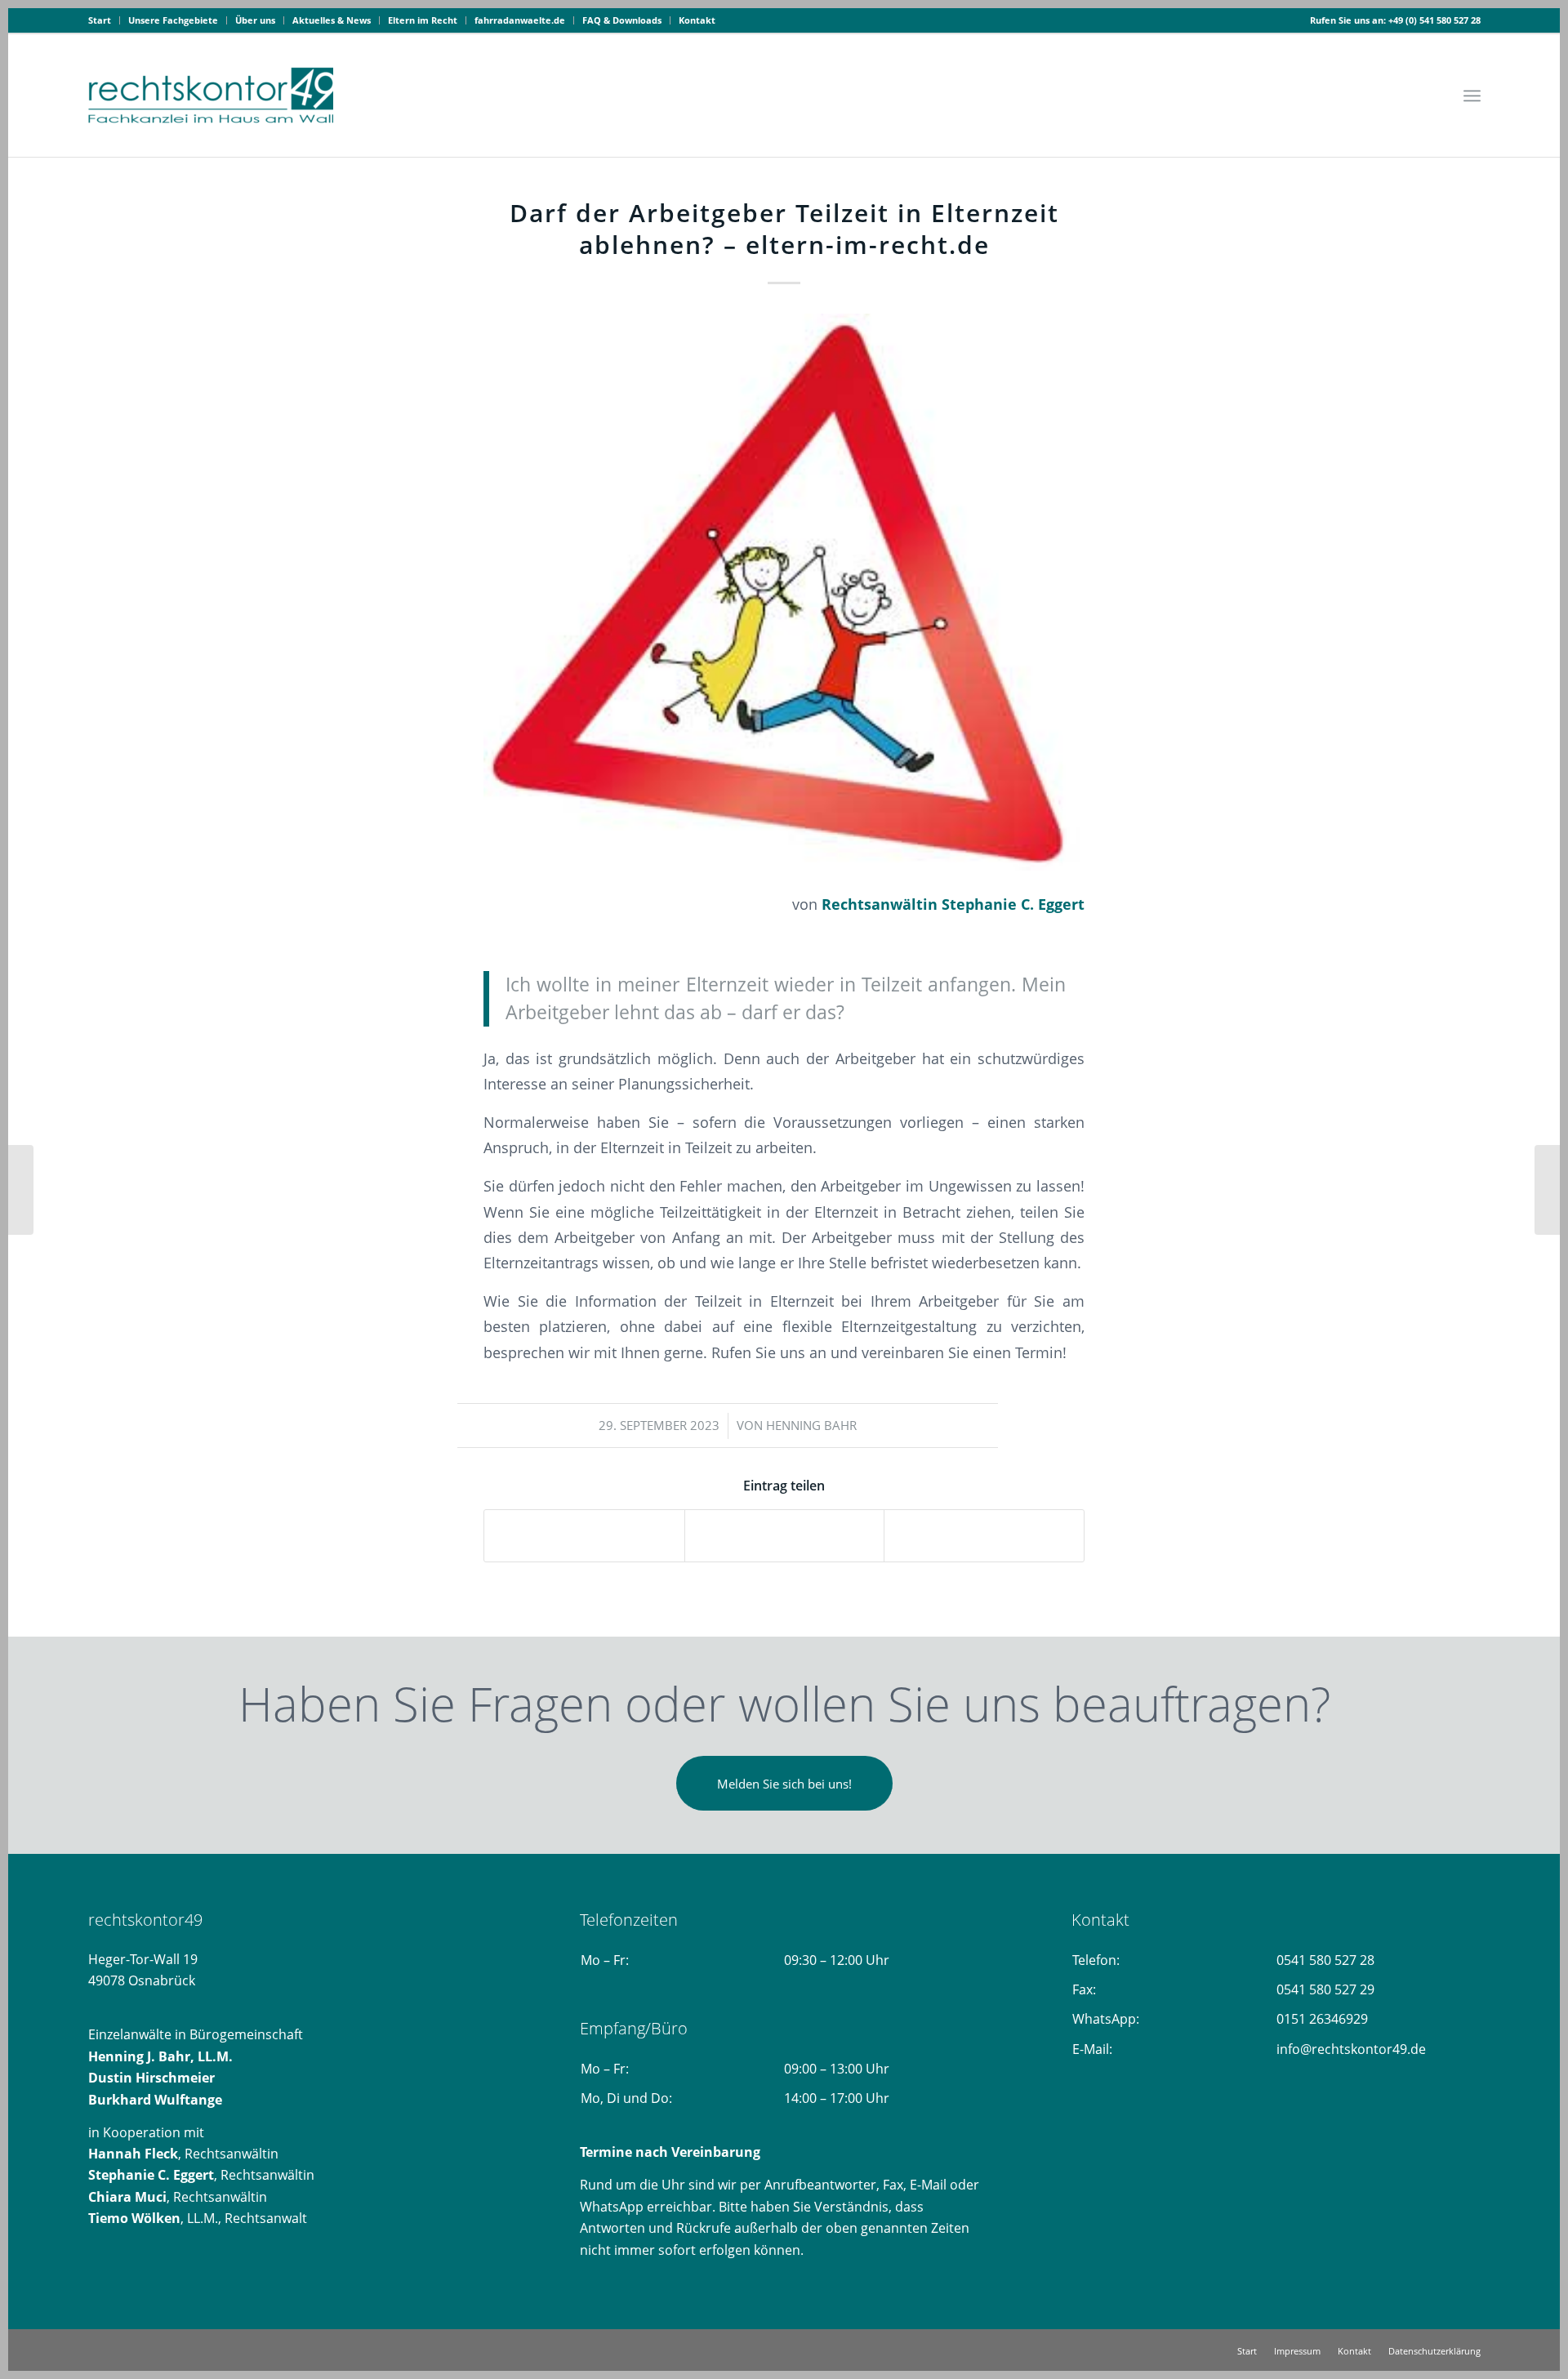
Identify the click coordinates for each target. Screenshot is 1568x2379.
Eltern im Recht (423, 20)
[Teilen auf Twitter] (785, 1535)
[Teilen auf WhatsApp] (984, 1535)
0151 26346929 (1322, 2019)
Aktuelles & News (332, 20)
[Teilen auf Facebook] (584, 1535)
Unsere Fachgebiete (173, 20)
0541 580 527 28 (1325, 1960)
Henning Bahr (811, 1425)
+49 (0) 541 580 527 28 (1434, 20)
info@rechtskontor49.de (1351, 2049)
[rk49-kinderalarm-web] (784, 592)
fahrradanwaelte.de (520, 20)
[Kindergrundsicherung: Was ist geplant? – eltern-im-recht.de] (21, 1190)
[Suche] (1434, 96)
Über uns (255, 20)
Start (100, 20)
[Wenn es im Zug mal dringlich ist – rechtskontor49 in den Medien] (1547, 1190)
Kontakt (697, 20)
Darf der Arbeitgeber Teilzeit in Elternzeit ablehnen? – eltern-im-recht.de (784, 229)
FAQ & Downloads (622, 20)
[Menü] (1472, 96)
